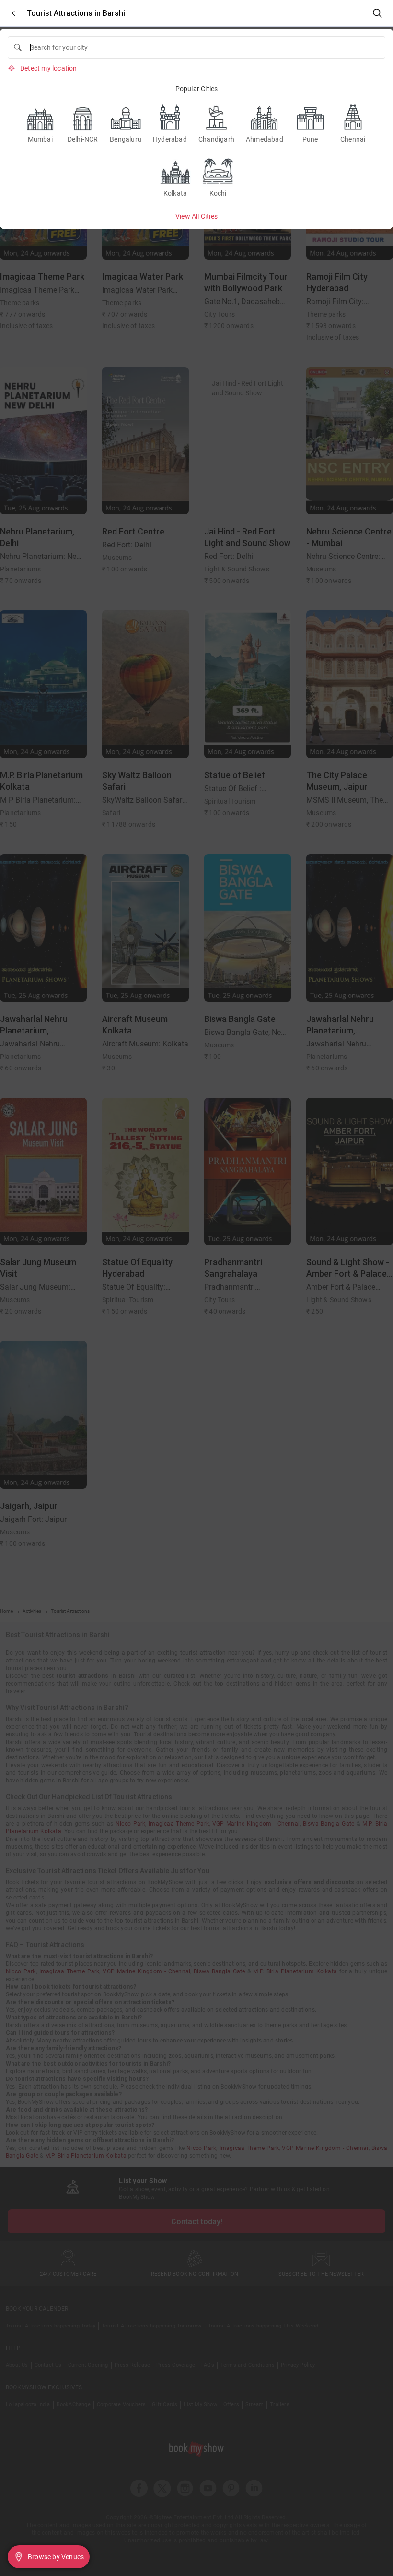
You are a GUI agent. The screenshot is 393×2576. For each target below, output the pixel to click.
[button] (13, 13)
